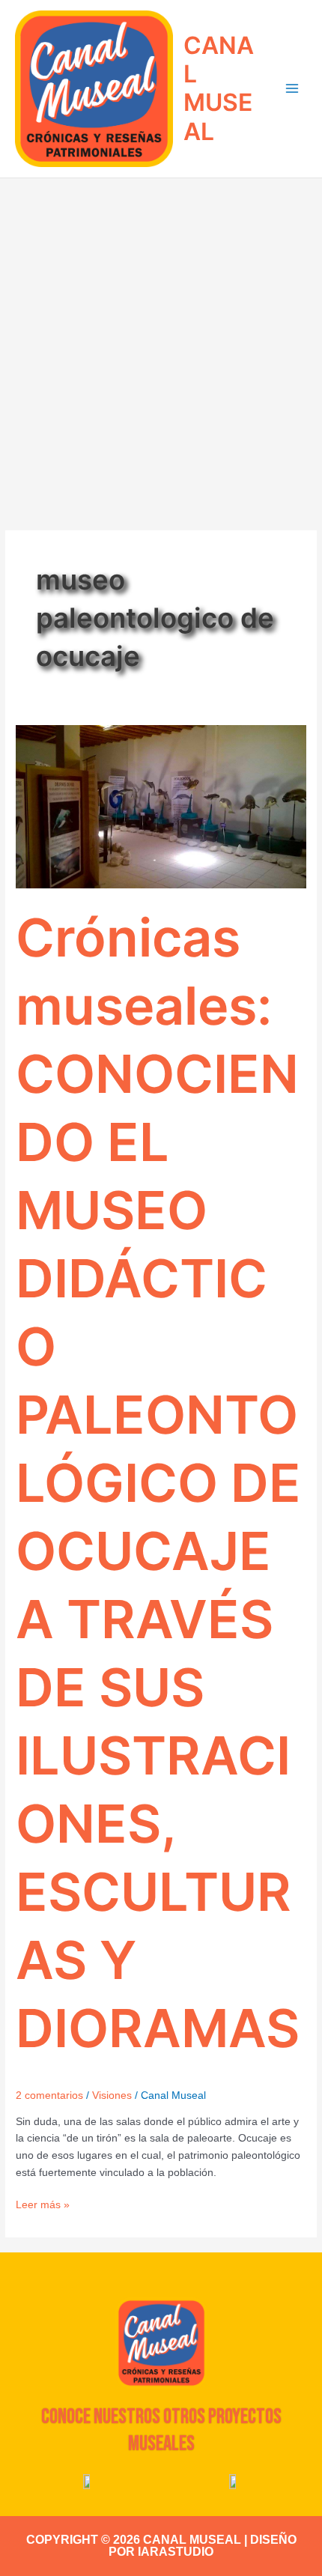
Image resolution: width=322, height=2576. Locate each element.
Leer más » (43, 2204)
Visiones (112, 2095)
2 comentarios (49, 2095)
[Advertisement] (161, 347)
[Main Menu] (292, 89)
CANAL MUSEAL (219, 88)
